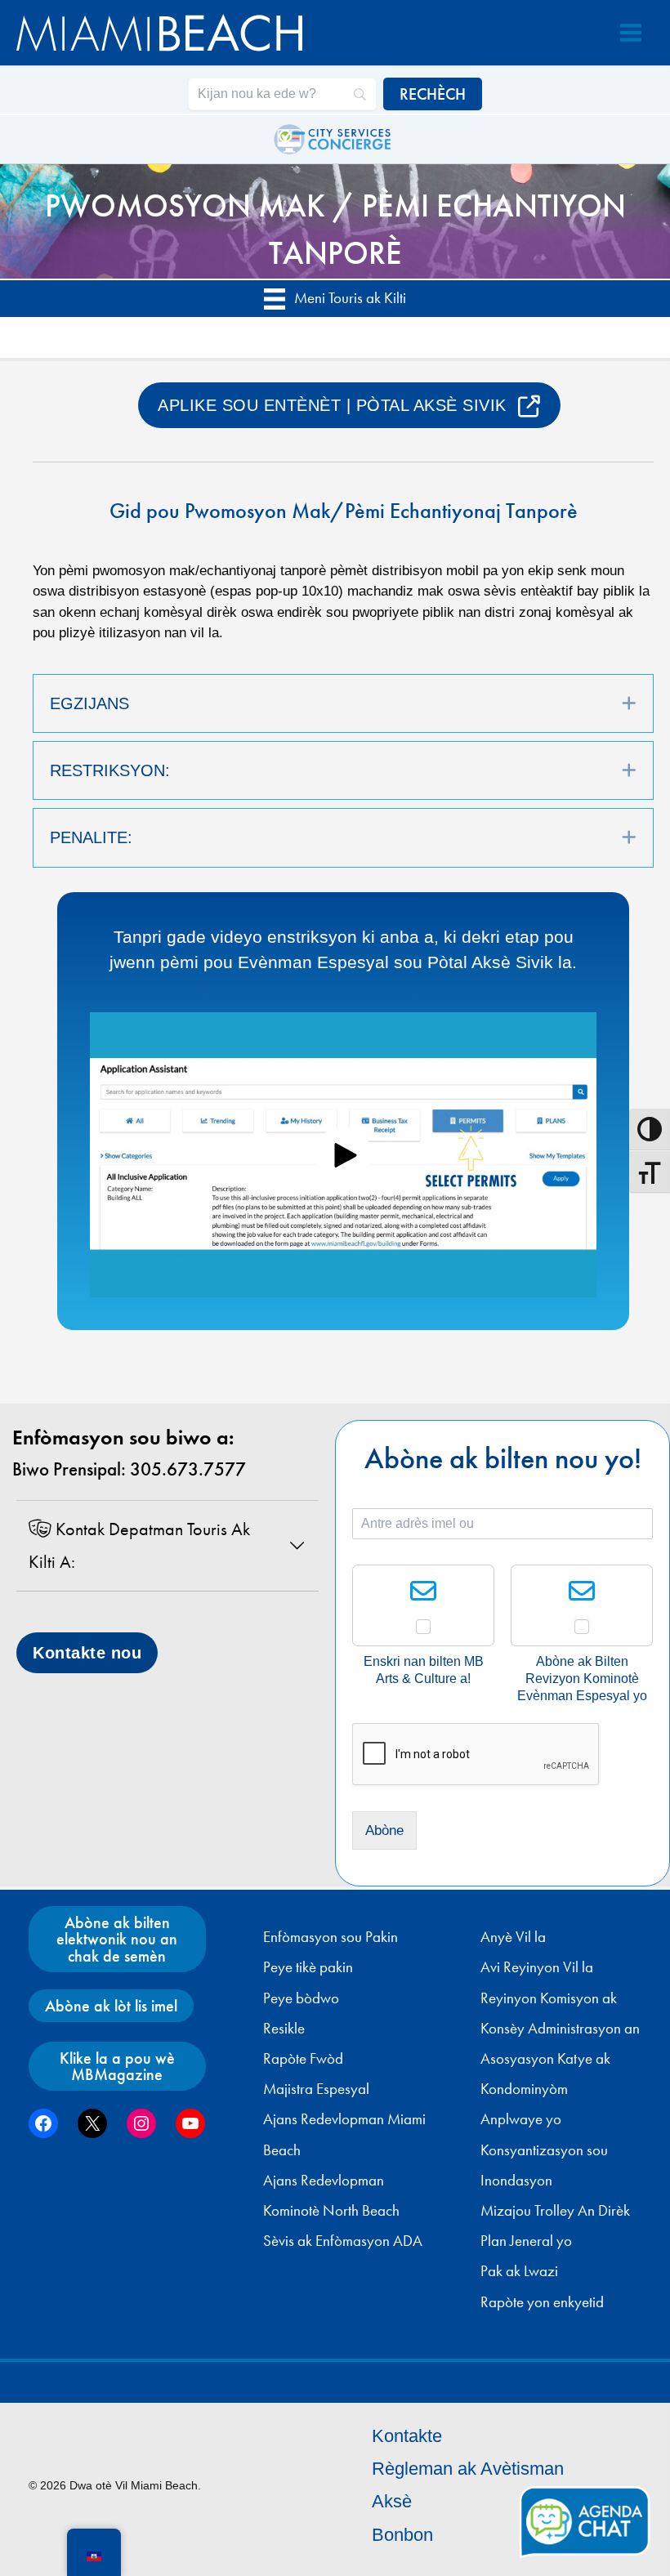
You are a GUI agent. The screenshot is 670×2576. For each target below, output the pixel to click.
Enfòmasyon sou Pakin (331, 1937)
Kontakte (407, 2436)
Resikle (284, 2029)
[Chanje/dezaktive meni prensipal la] (631, 33)
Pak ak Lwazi (519, 2271)
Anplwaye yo (521, 2119)
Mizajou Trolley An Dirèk (555, 2211)
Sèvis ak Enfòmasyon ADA (343, 2241)
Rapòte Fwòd (303, 2059)
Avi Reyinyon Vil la (537, 1967)
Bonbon (402, 2535)
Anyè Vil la (513, 1937)
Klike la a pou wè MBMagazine (117, 2066)
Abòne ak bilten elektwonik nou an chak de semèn (117, 1939)
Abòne (384, 1830)
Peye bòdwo (301, 1998)
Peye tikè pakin (308, 1967)
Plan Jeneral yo (526, 2241)
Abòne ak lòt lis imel (111, 2006)
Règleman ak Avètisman (468, 2469)
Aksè (392, 2501)
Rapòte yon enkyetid (542, 2302)
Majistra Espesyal (316, 2089)
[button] (629, 703)
